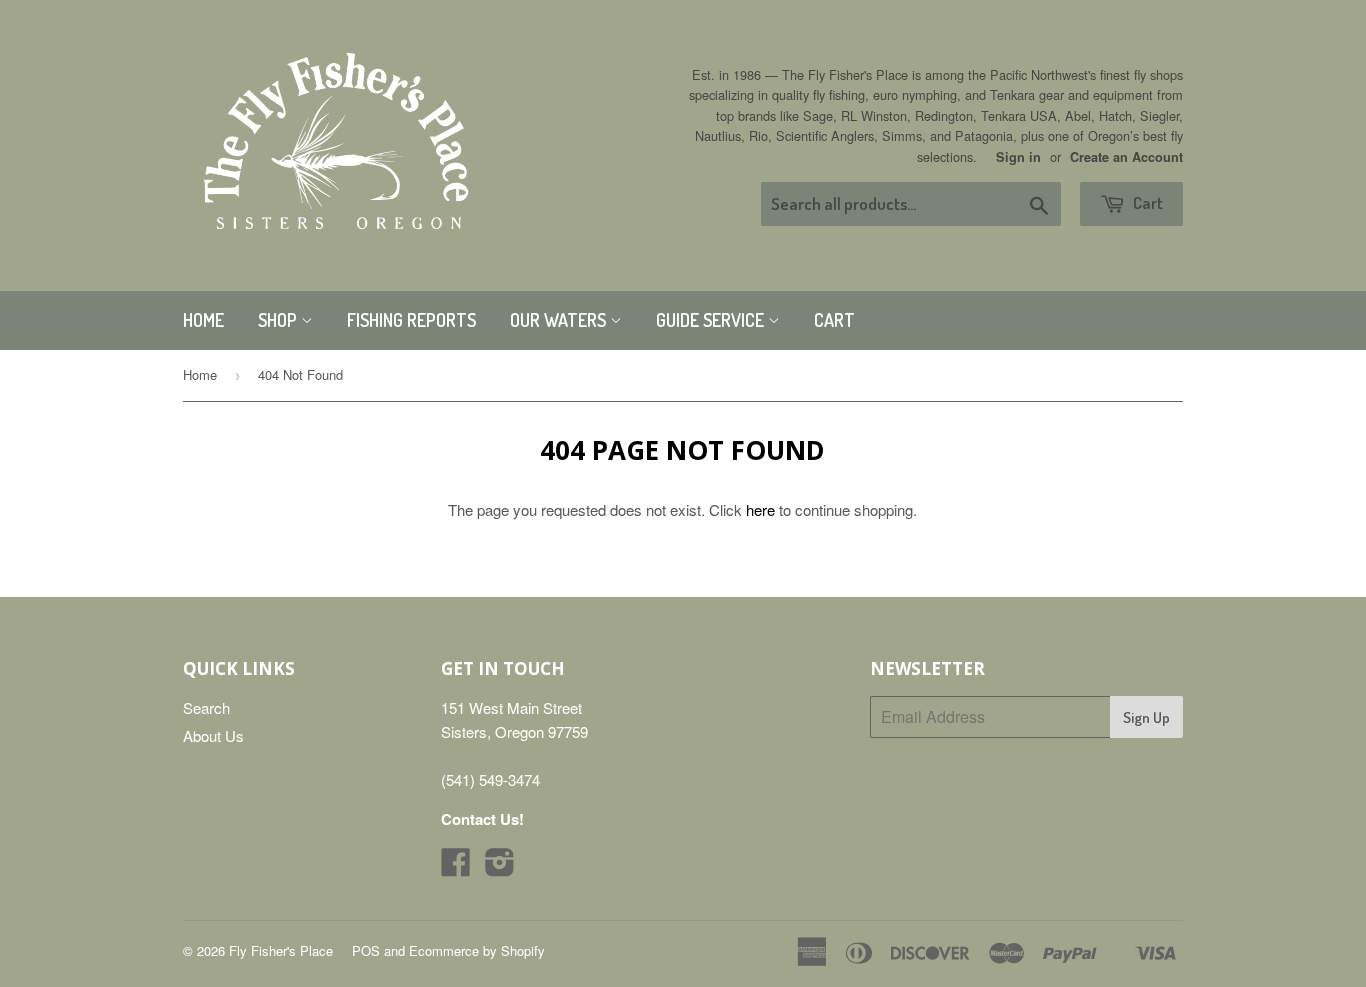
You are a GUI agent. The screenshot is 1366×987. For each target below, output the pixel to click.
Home (203, 320)
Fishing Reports (411, 320)
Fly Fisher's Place (281, 950)
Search (206, 707)
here (760, 509)
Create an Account (1126, 157)
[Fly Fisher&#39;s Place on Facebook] (456, 867)
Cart (1146, 202)
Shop (279, 320)
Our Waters (560, 320)
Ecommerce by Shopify (477, 950)
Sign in (1018, 157)
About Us (213, 735)
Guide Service (712, 320)
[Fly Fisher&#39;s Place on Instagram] (500, 867)
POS (366, 950)
